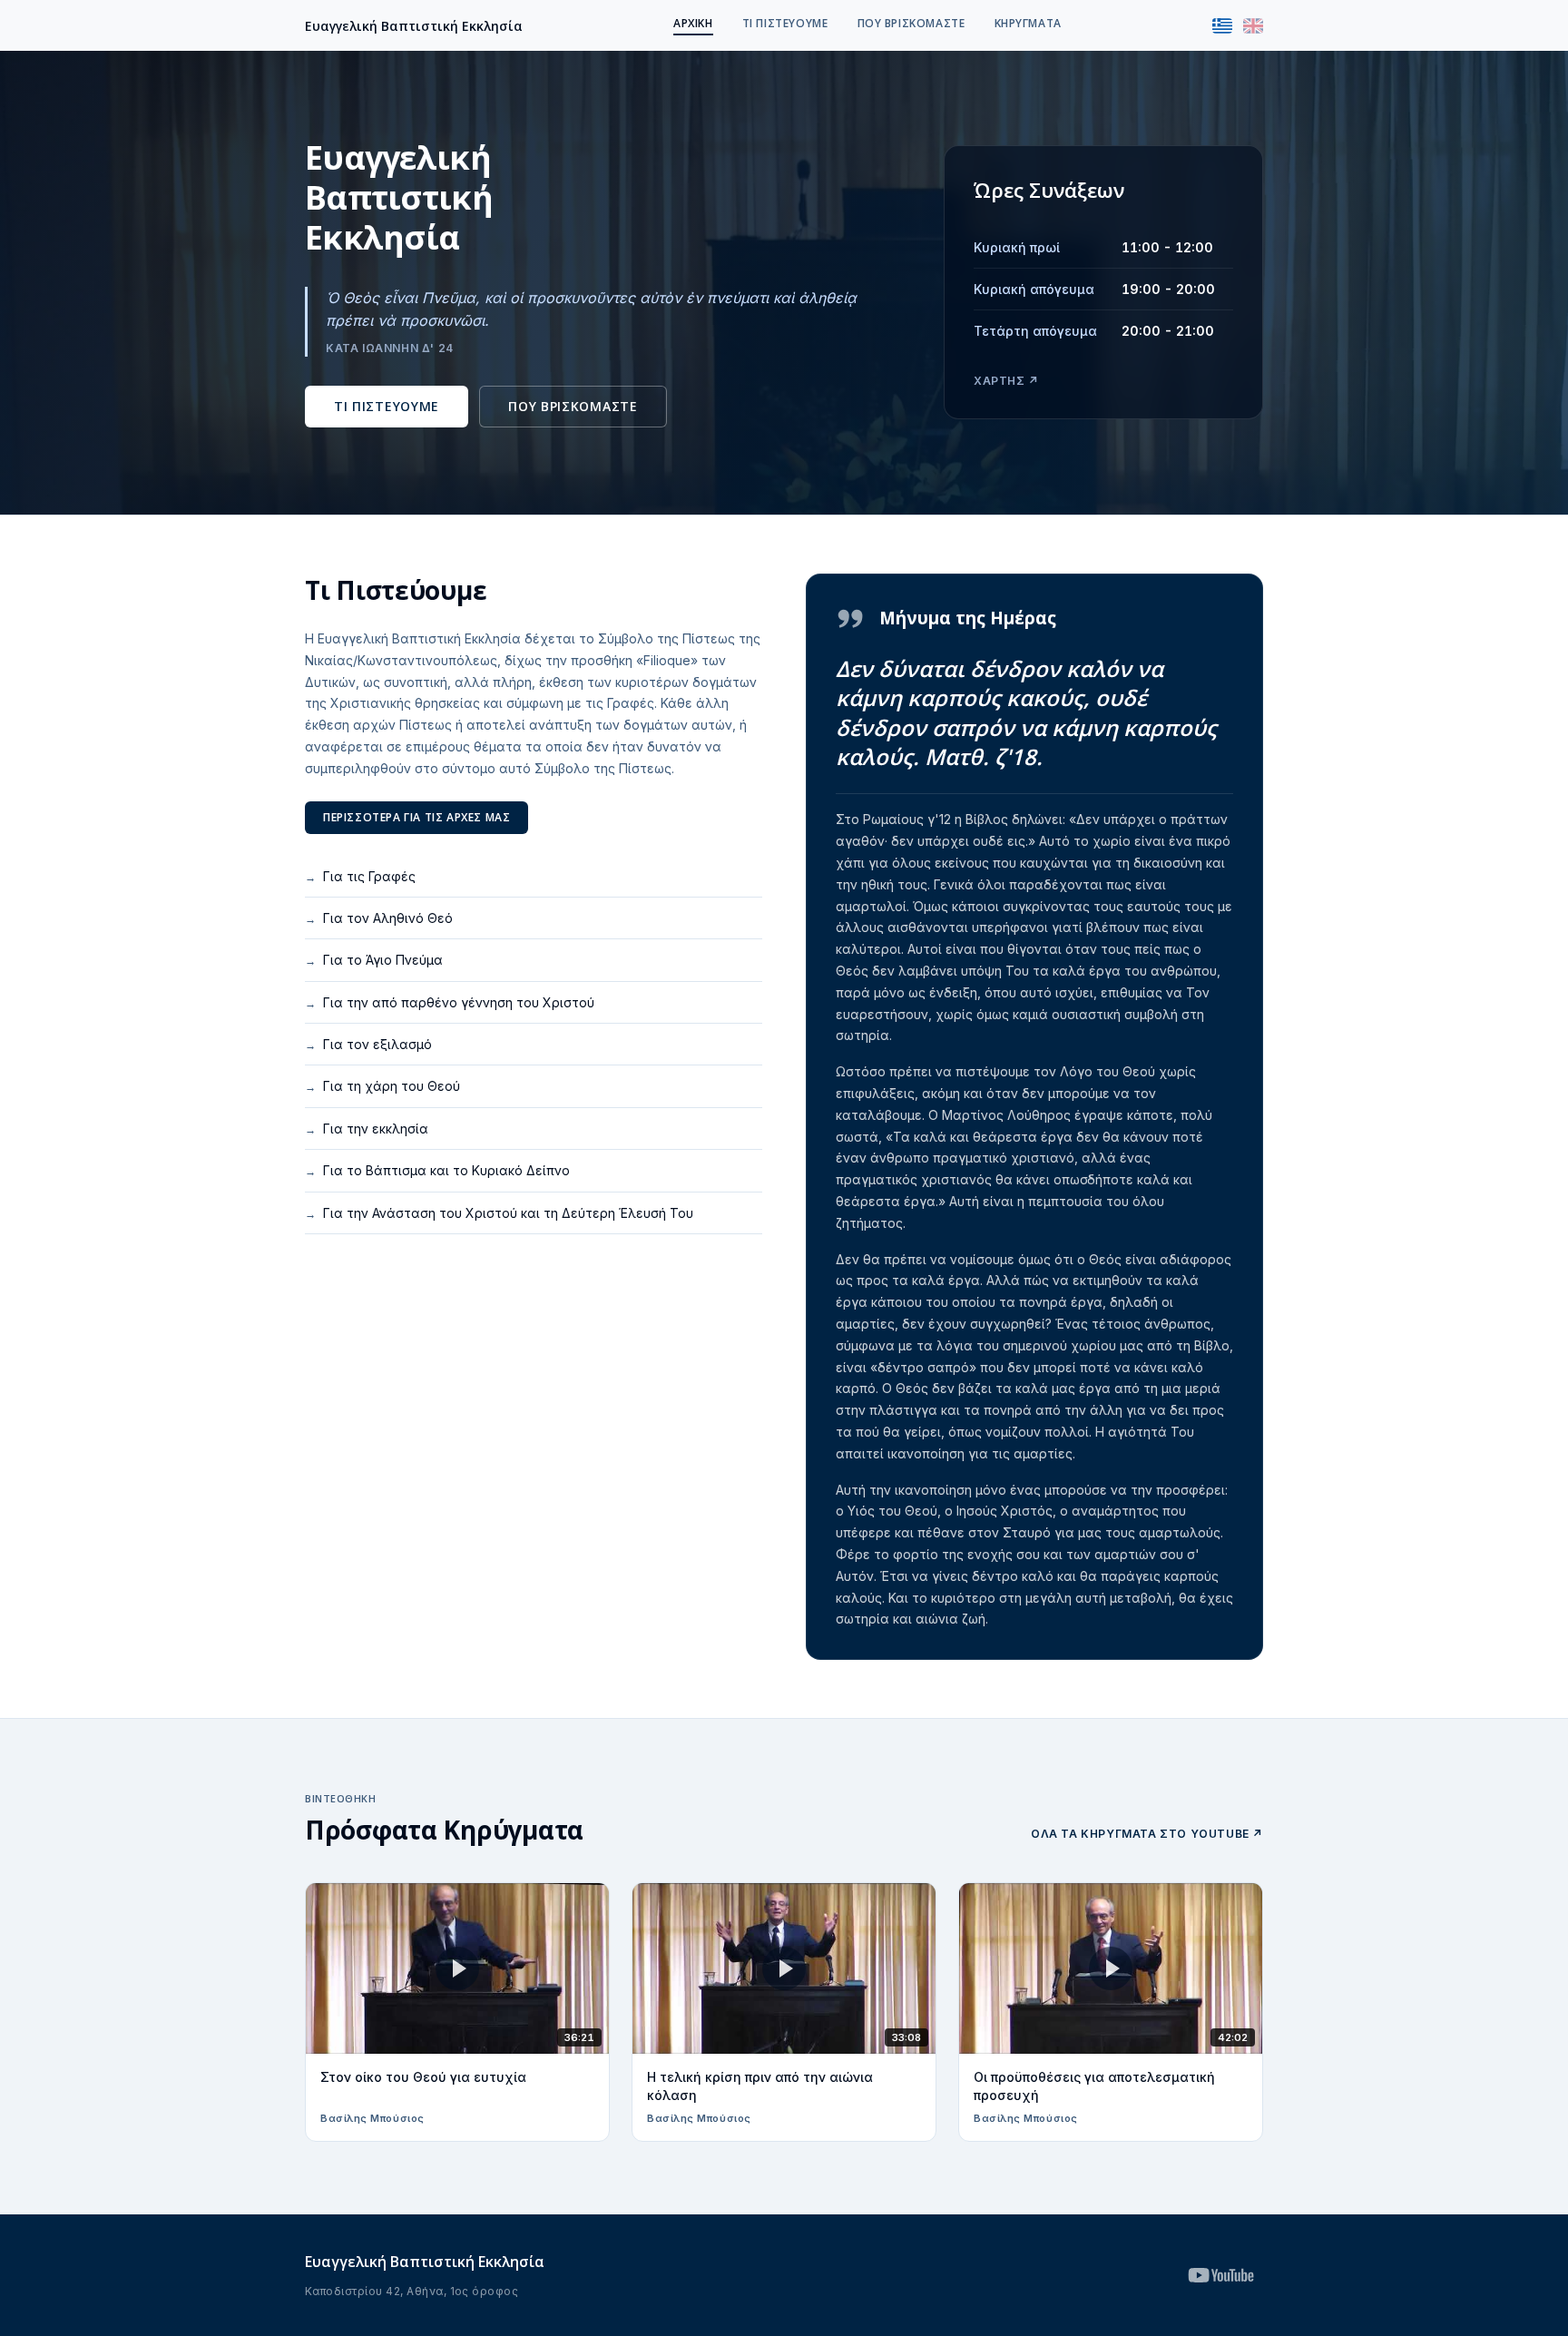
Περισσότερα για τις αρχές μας (416, 817)
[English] (1253, 26)
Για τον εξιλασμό (368, 1044)
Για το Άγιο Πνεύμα (374, 960)
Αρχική (693, 23)
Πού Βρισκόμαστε (911, 23)
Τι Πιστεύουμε (785, 23)
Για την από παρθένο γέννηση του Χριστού (450, 1002)
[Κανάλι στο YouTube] (1221, 2275)
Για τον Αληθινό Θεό (379, 918)
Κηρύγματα (1028, 23)
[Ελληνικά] (1222, 26)
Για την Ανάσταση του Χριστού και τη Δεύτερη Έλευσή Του (499, 1213)
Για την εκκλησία (367, 1129)
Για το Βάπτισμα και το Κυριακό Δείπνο (437, 1170)
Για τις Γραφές (360, 876)
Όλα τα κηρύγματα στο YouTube (1147, 1834)
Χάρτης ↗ (1006, 381)
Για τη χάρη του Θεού (382, 1086)
